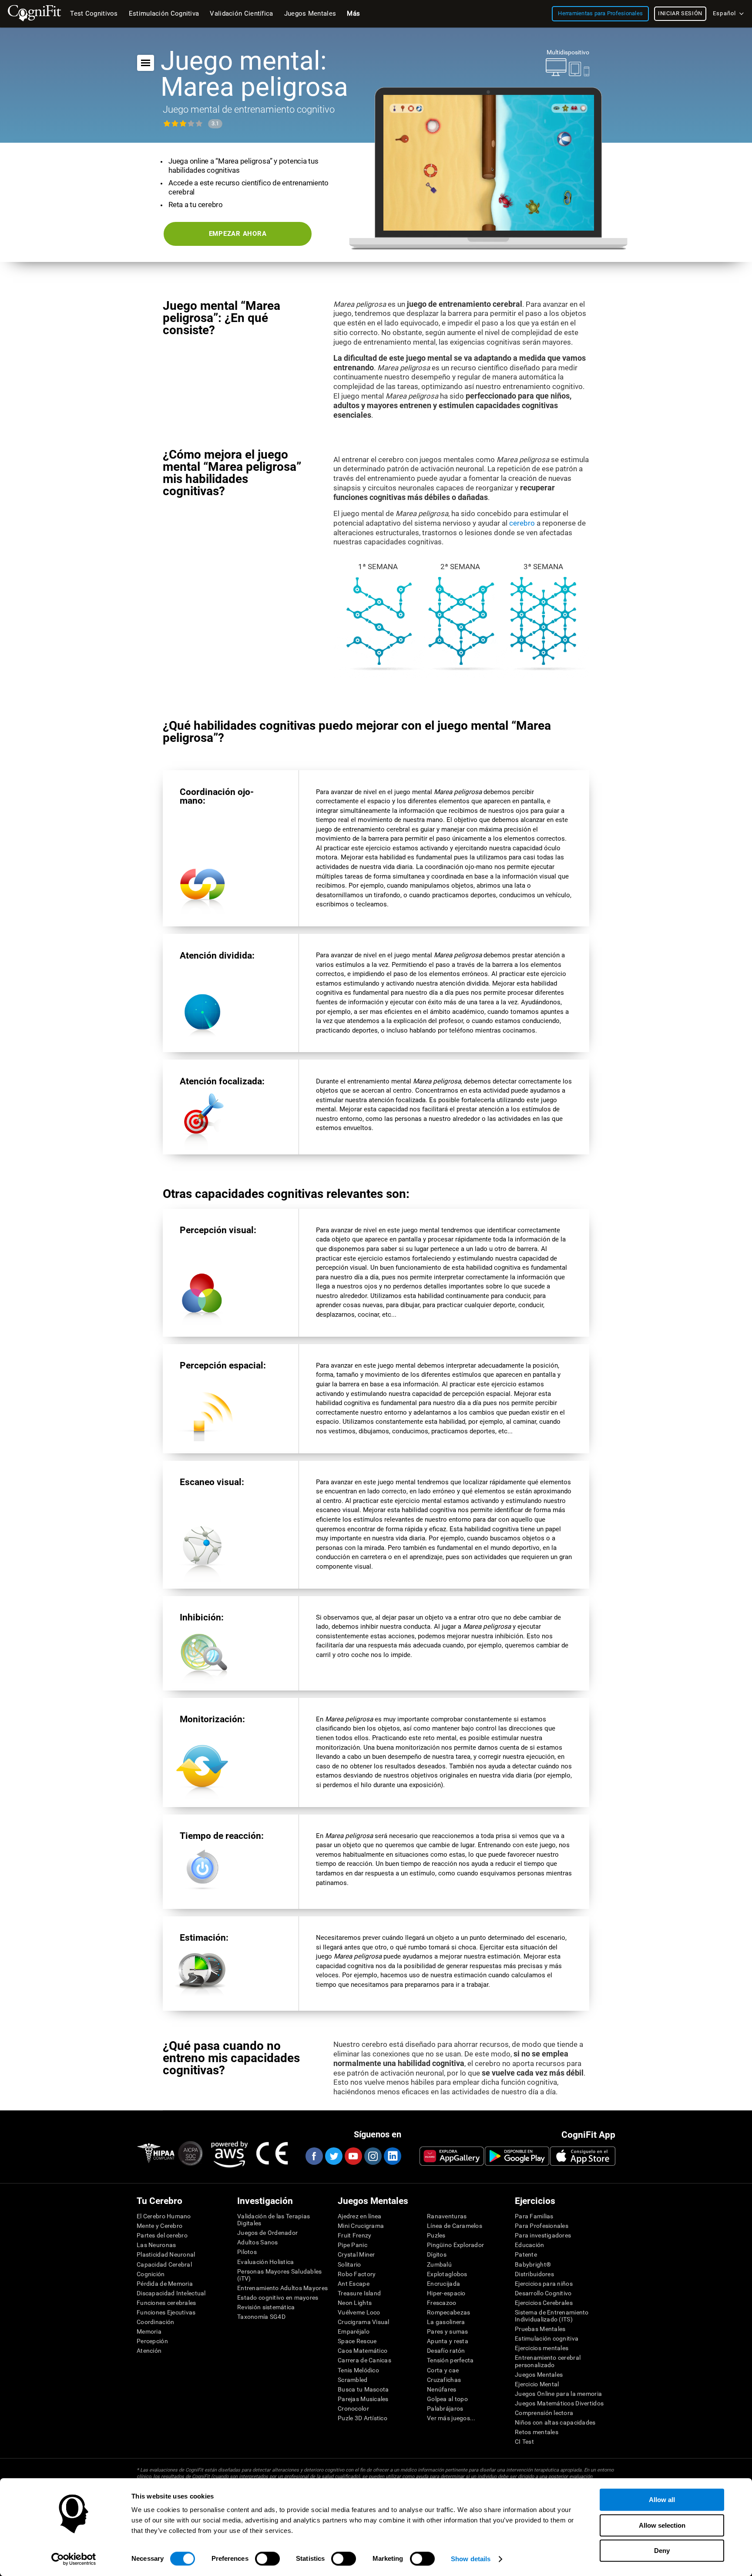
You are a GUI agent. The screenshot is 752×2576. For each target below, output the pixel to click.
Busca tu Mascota (363, 2389)
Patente (526, 2254)
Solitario (349, 2264)
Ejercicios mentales (542, 2348)
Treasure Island (359, 2293)
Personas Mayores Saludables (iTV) (280, 2275)
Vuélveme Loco (359, 2312)
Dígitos (437, 2254)
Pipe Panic (352, 2245)
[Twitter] (333, 2156)
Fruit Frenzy (354, 2235)
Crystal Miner (356, 2254)
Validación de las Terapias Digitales (274, 2220)
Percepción (152, 2341)
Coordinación (155, 2322)
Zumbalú (439, 2264)
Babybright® (533, 2264)
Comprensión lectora (544, 2413)
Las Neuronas (156, 2245)
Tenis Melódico (358, 2370)
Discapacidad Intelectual (171, 2293)
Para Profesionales (542, 2226)
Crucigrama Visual (364, 2322)
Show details (471, 2559)
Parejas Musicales (363, 2399)
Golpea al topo (447, 2399)
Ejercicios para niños (544, 2284)
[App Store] (583, 2156)
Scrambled (353, 2380)
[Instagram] (373, 2156)
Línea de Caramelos (455, 2226)
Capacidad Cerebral (164, 2264)
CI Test (524, 2442)
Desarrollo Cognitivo (543, 2293)
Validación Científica (241, 13)
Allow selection (662, 2525)
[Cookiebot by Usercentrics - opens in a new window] (74, 2559)
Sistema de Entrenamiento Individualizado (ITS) (552, 2316)
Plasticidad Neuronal (166, 2254)
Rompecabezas (448, 2312)
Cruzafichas (444, 2380)
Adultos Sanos (258, 2242)
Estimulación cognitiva (547, 2338)
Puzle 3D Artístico (363, 2418)
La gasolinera (446, 2322)
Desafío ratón (446, 2351)
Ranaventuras (447, 2216)
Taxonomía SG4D (261, 2317)
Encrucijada (443, 2284)
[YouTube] (353, 2156)
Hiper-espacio (446, 2293)
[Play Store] (517, 2156)
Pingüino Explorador (455, 2245)
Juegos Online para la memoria (558, 2394)
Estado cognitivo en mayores (278, 2298)
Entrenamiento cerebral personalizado (548, 2361)
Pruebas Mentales (540, 2329)
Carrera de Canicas (364, 2360)
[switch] (267, 2559)
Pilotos (247, 2252)
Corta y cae (443, 2370)
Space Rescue (357, 2341)
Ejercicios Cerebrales (544, 2303)
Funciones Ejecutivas (166, 2312)
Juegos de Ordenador (267, 2233)
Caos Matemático (363, 2351)
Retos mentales (537, 2432)
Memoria (149, 2331)
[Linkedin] (392, 2156)
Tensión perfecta (450, 2360)
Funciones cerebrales (166, 2303)
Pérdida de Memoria (165, 2284)
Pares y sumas (448, 2331)
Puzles (436, 2235)
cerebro (522, 523)
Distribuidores (534, 2274)
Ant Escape (354, 2284)
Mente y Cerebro (159, 2226)
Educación (530, 2245)
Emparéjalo (354, 2331)
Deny (662, 2551)
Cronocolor (353, 2408)
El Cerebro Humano (164, 2216)
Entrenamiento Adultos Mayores (282, 2288)
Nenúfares (442, 2389)
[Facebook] (314, 2156)
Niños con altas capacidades (555, 2422)
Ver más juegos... (451, 2418)
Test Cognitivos (94, 13)
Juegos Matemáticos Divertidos (559, 2403)
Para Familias (534, 2216)
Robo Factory (357, 2274)
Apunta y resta (448, 2341)
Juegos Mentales (539, 2375)
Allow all (662, 2500)
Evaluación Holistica (266, 2262)
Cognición (151, 2274)
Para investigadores (543, 2235)
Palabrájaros (445, 2408)
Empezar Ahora (238, 234)
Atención (149, 2351)
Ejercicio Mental (537, 2384)
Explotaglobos (447, 2274)
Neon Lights (355, 2303)
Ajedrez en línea (359, 2216)
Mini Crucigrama (361, 2226)
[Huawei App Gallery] (452, 2156)
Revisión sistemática (266, 2307)
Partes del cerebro (162, 2235)
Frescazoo (442, 2303)
